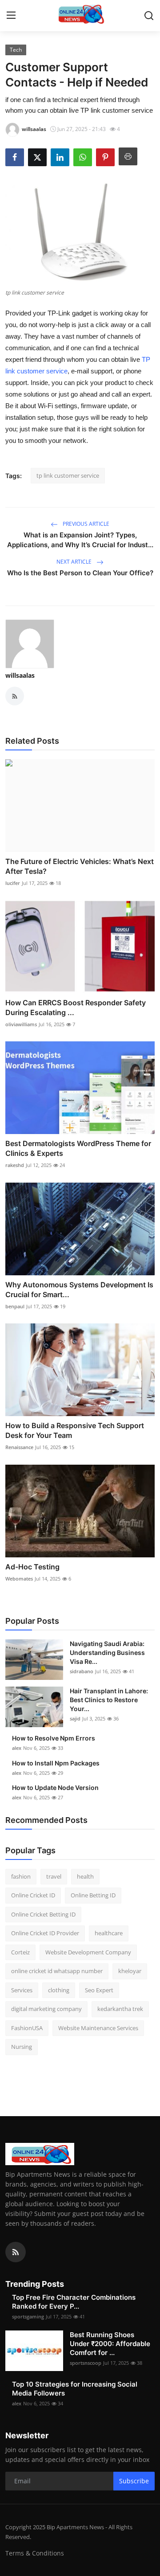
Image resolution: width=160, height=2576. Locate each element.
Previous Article (85, 524)
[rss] (16, 2252)
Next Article (75, 562)
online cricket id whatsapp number (57, 1971)
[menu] (11, 16)
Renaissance (19, 1447)
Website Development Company (88, 1952)
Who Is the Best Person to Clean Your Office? (80, 573)
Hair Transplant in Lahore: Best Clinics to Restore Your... (109, 1700)
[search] (149, 16)
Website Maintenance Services (98, 2028)
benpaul (15, 1306)
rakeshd (15, 1165)
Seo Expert (99, 1990)
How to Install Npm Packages (56, 1763)
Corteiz (20, 1952)
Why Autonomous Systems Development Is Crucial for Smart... (79, 1290)
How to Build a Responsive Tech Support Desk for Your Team (75, 1430)
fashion (21, 1876)
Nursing (22, 2047)
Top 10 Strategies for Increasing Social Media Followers (75, 2389)
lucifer (13, 883)
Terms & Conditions (35, 2553)
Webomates (19, 1579)
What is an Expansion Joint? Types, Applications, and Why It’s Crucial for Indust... (80, 540)
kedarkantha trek (120, 2009)
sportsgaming (28, 2316)
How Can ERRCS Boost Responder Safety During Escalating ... (76, 1007)
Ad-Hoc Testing (32, 1567)
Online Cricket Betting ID (43, 1914)
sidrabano (82, 1671)
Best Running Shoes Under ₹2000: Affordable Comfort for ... (110, 2344)
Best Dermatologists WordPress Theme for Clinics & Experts (78, 1148)
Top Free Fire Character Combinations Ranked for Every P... (74, 2302)
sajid (75, 1718)
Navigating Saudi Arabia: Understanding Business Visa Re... (107, 1652)
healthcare (109, 1933)
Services (22, 1990)
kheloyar (130, 1971)
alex (17, 1748)
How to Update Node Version (55, 1788)
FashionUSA (27, 2028)
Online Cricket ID (33, 1895)
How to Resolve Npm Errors (54, 1738)
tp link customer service (68, 475)
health (85, 1876)
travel (54, 1876)
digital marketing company (46, 2009)
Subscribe (134, 2481)
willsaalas (20, 675)
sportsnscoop (86, 2363)
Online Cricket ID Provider (45, 1933)
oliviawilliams (21, 1024)
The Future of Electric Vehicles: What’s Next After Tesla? (80, 866)
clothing (59, 1990)
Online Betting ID (93, 1895)
